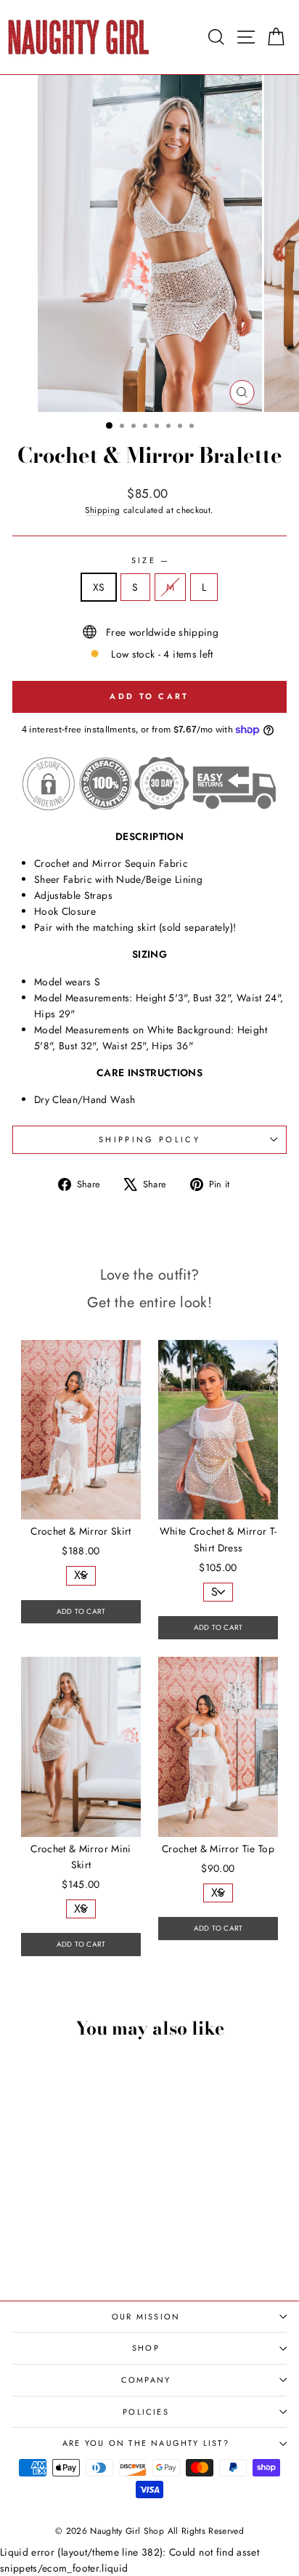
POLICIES (146, 2412)
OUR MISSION (146, 2317)
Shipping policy (149, 1139)
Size (150, 560)
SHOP (146, 2348)
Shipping (102, 510)
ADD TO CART (81, 1611)
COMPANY (146, 2380)
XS (99, 587)
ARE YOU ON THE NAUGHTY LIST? (146, 2443)
